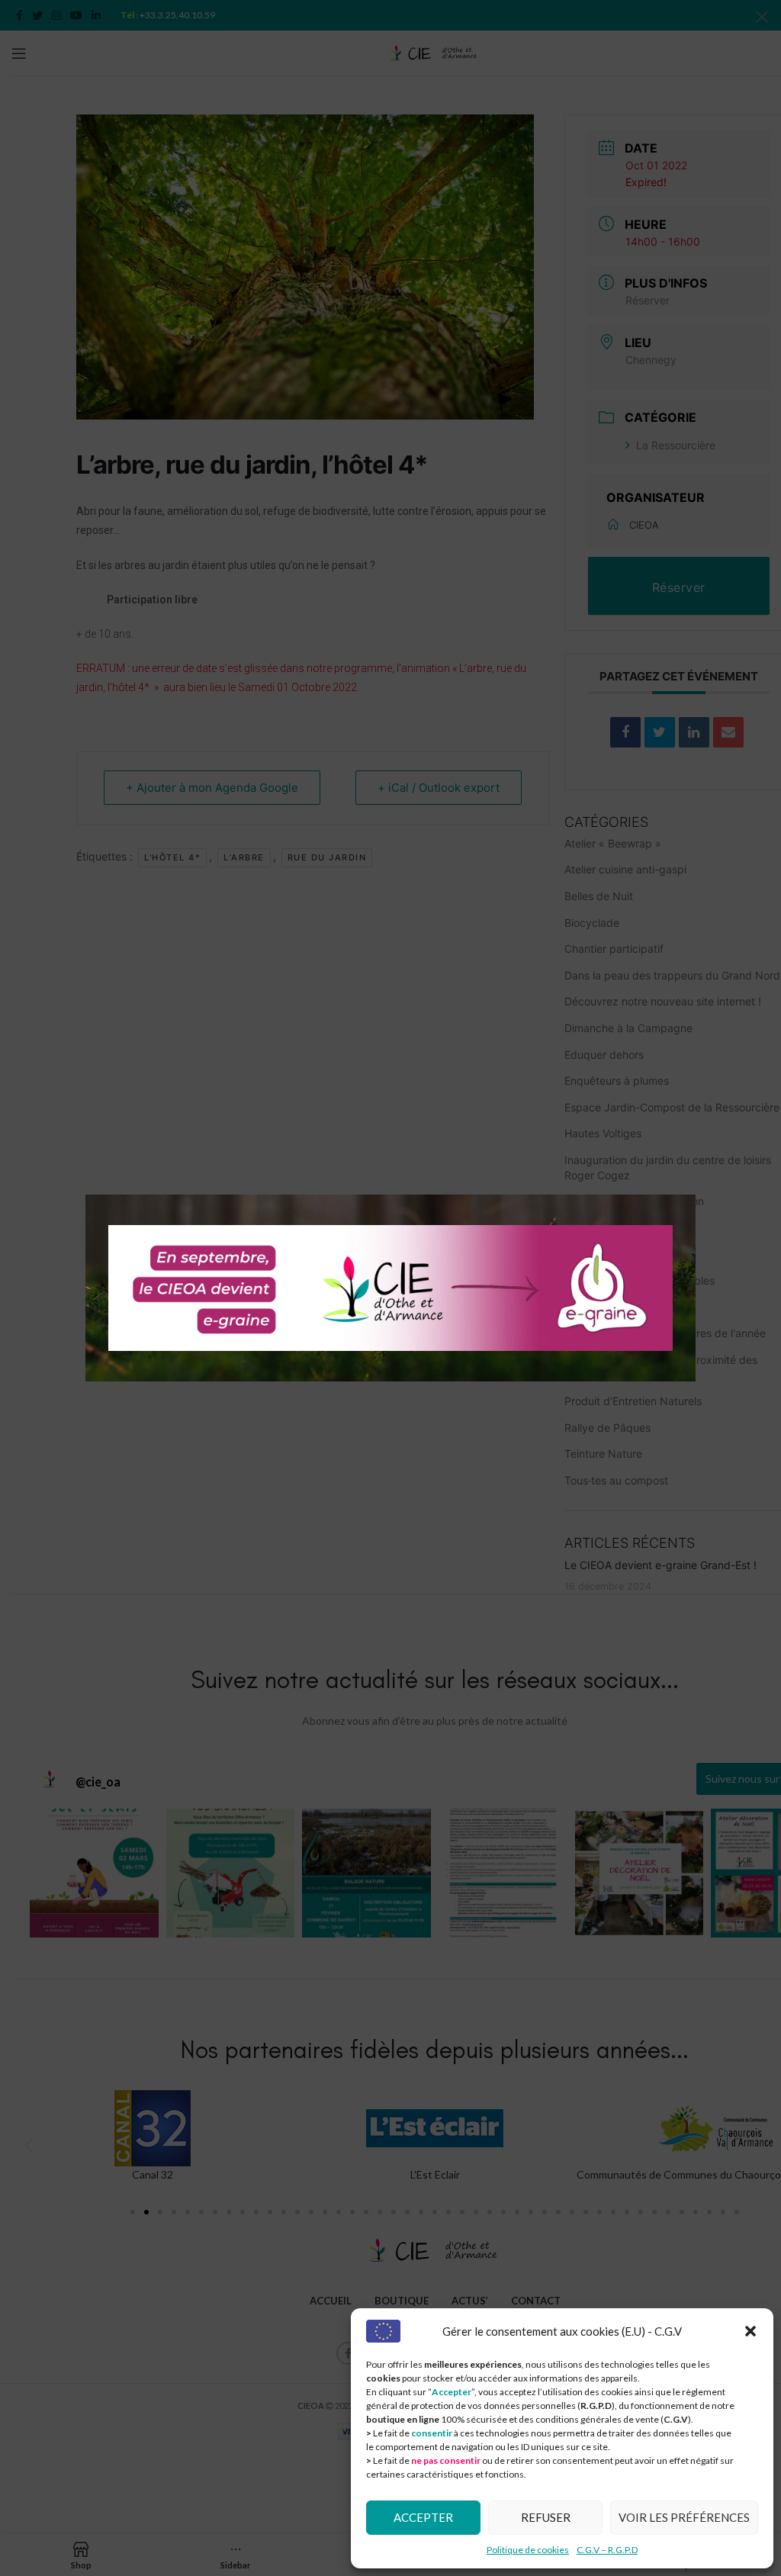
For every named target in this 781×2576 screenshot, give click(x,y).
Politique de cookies (528, 2550)
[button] (750, 2331)
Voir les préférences (684, 2517)
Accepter (423, 2517)
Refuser (546, 2517)
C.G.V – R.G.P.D (607, 2550)
